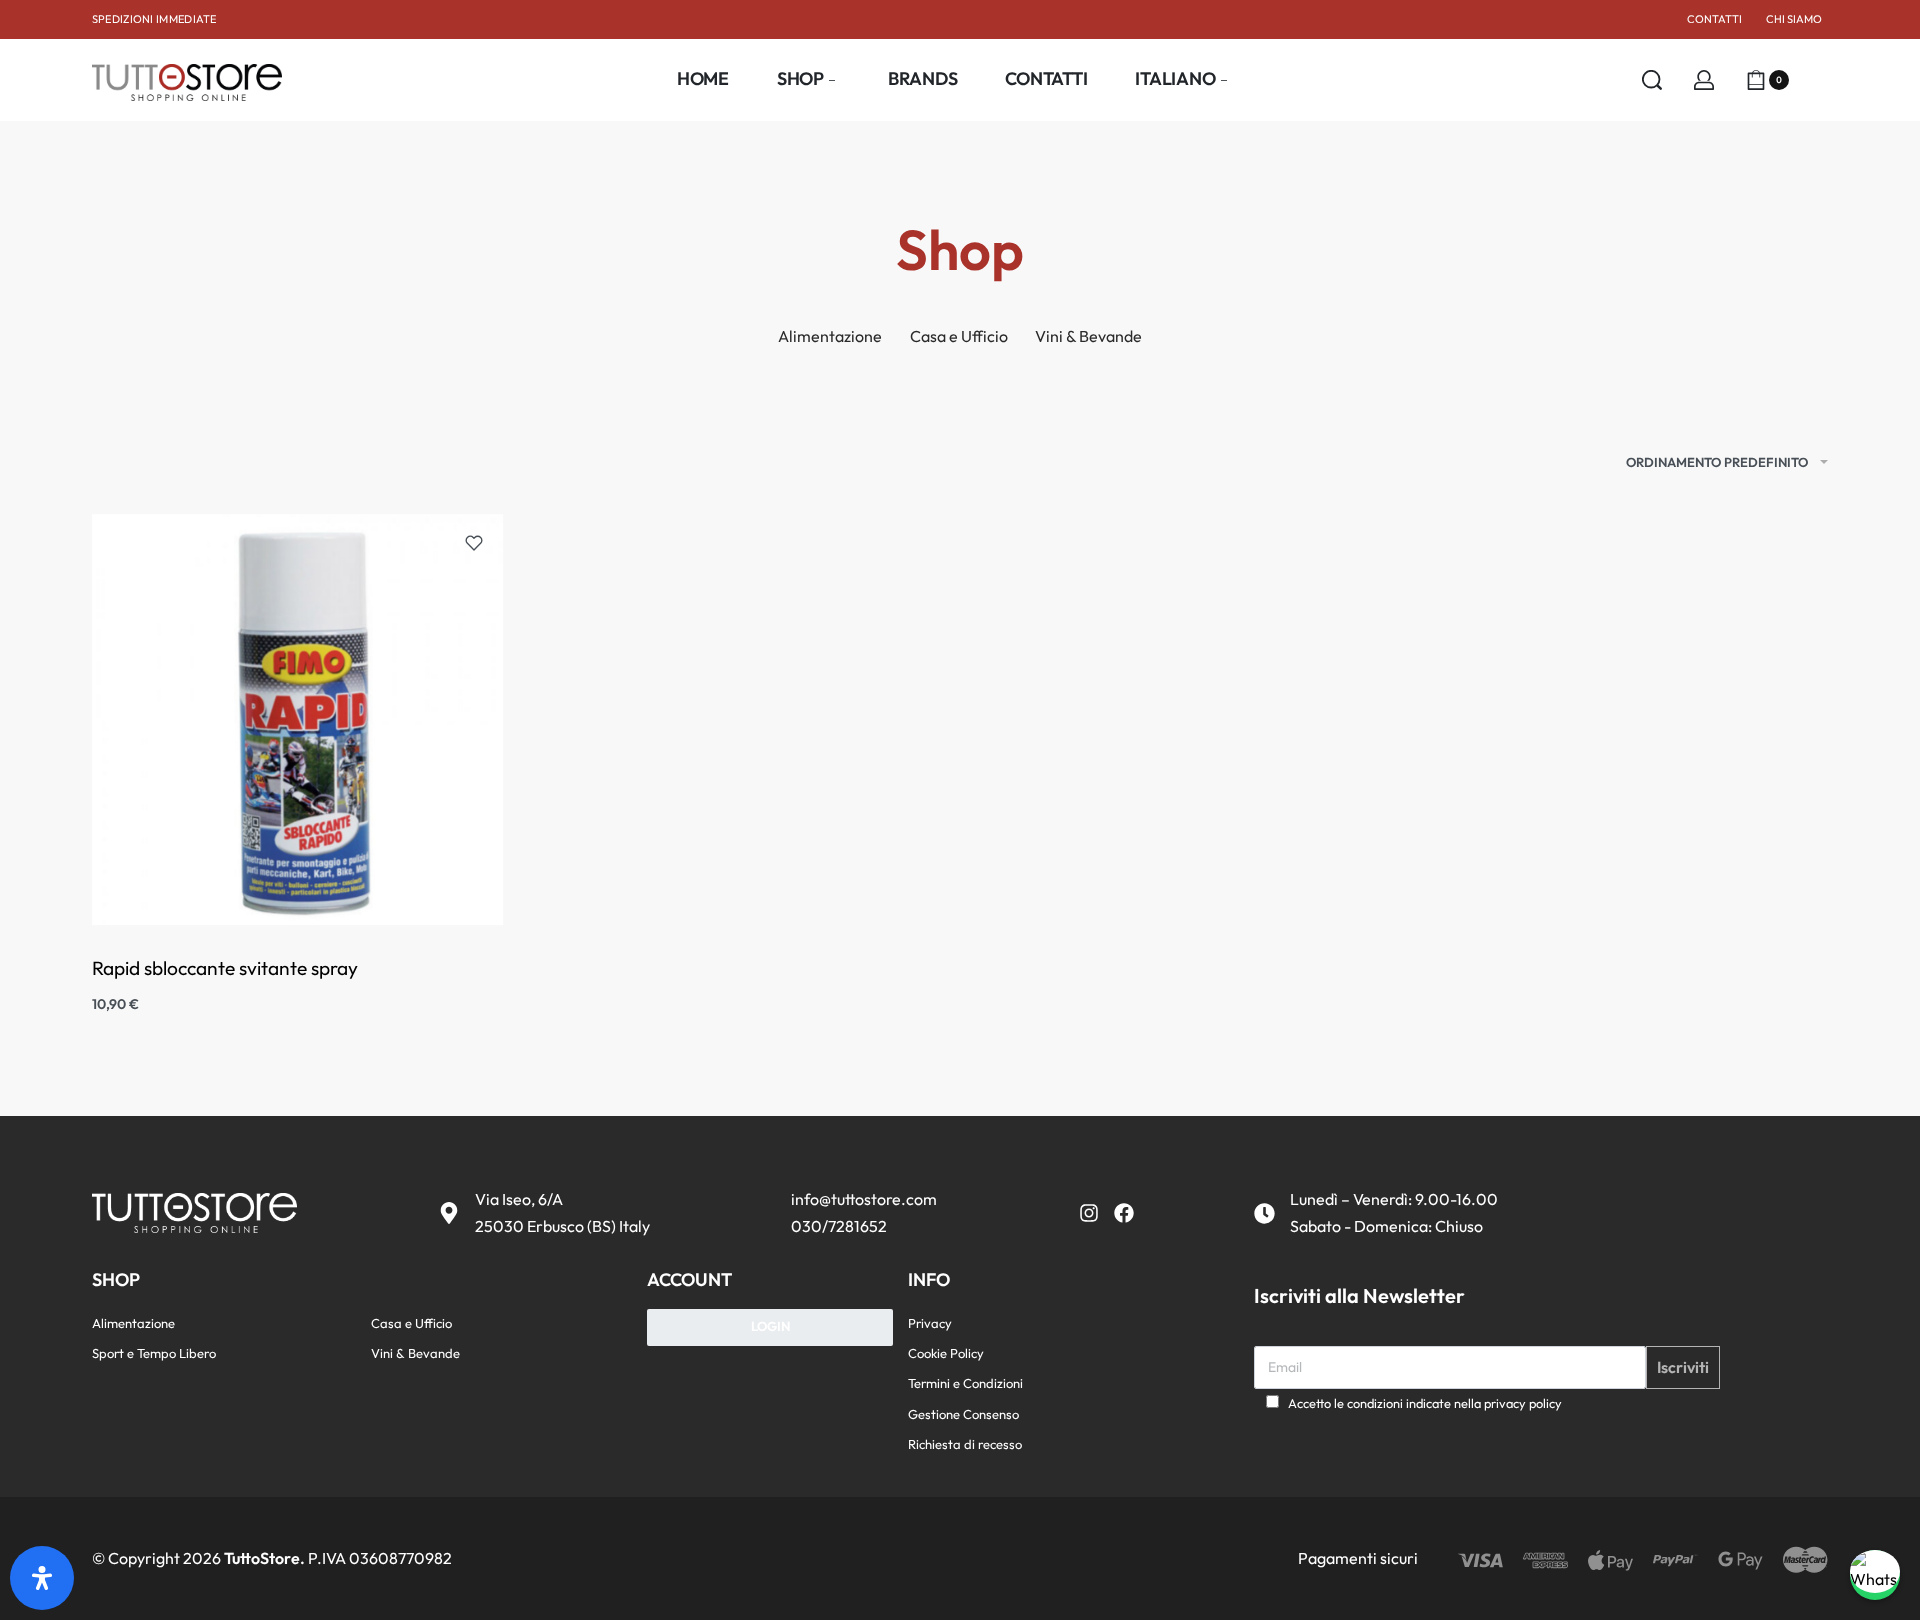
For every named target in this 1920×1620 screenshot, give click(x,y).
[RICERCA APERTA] (1652, 80)
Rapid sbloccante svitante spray (225, 968)
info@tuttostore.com (864, 1199)
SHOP (116, 1279)
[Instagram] (1089, 1213)
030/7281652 (839, 1226)
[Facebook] (1124, 1213)
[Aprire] (1816, 80)
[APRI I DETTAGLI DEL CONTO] (1704, 80)
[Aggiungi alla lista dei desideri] (474, 543)
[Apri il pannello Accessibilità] (42, 1578)
